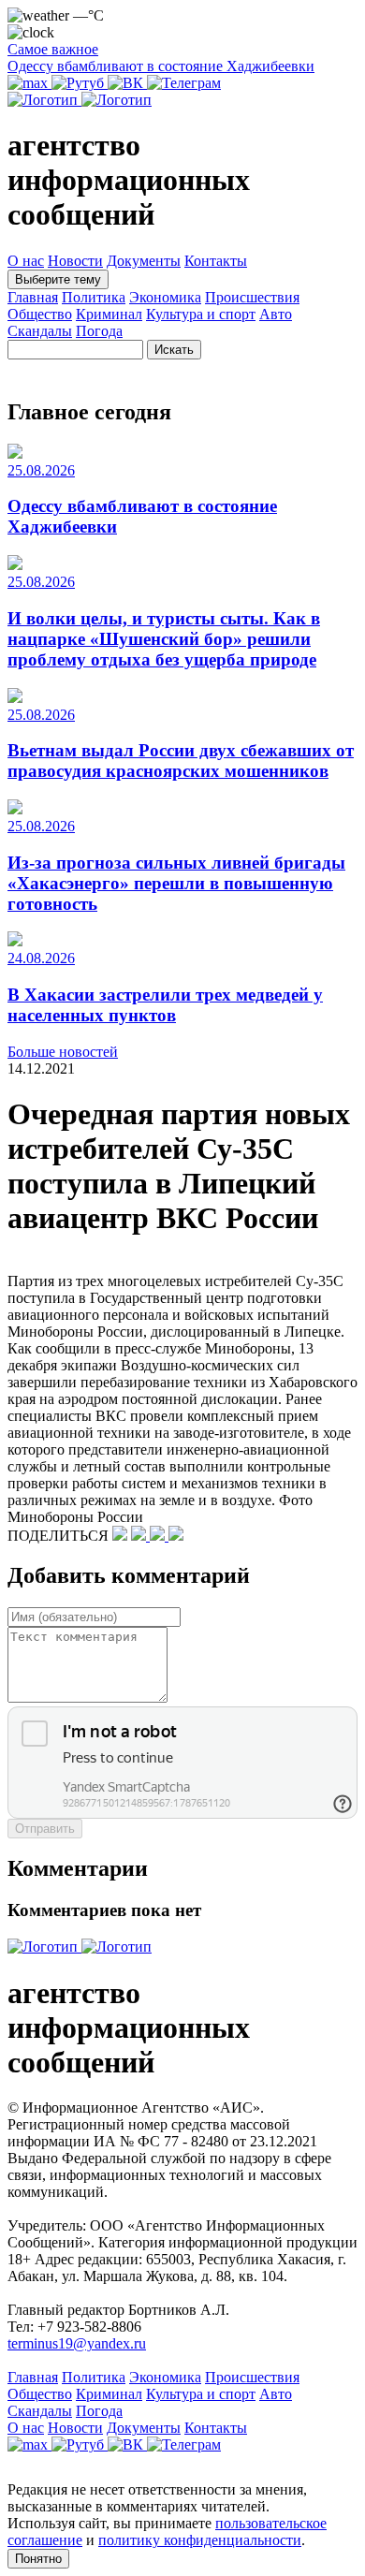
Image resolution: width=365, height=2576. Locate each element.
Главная (33, 297)
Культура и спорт (201, 314)
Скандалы (40, 331)
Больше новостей (63, 1052)
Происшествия (252, 297)
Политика (94, 297)
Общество (40, 314)
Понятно (38, 2559)
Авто (276, 314)
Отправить (45, 1829)
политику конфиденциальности (200, 2540)
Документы (144, 261)
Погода (99, 331)
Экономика (165, 297)
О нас (26, 261)
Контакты (216, 261)
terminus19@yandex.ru (77, 2343)
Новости (75, 261)
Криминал (109, 314)
